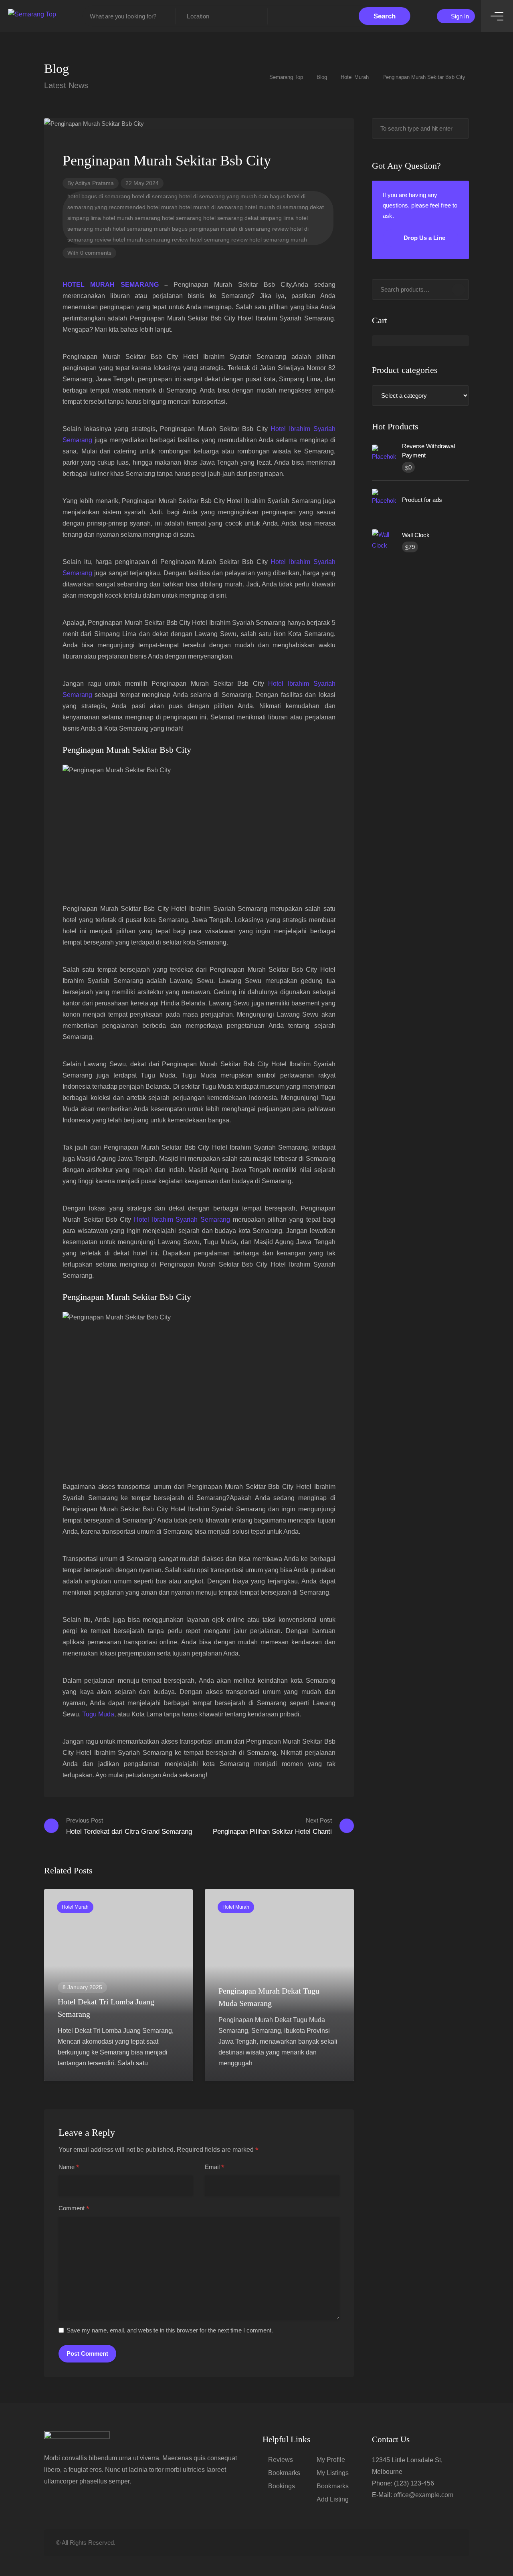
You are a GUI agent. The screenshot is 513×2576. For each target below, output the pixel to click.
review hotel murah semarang (132, 240)
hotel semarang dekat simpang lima (248, 218)
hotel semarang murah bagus (150, 229)
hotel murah (162, 207)
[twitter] (412, 2543)
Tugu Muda (98, 1714)
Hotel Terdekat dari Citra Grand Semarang (129, 1826)
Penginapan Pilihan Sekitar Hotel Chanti (272, 1826)
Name (69, 2167)
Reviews (281, 2460)
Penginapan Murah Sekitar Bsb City (127, 750)
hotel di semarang (155, 196)
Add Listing (333, 2499)
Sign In (459, 16)
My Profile (331, 2460)
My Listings (333, 2473)
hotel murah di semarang (211, 207)
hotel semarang (182, 218)
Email (215, 2167)
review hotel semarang (201, 240)
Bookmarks (284, 2473)
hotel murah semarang (131, 218)
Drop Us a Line (424, 238)
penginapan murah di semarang (230, 229)
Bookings (282, 2486)
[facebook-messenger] (439, 2543)
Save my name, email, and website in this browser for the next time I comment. (170, 2330)
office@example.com (423, 2495)
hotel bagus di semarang (99, 196)
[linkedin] (425, 2543)
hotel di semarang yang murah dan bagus (232, 196)
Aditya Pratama (94, 183)
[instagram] (452, 2543)
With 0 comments (89, 253)
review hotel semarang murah (269, 240)
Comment (74, 2209)
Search (385, 16)
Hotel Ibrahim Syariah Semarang (182, 1220)
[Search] (458, 290)
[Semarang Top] (32, 14)
